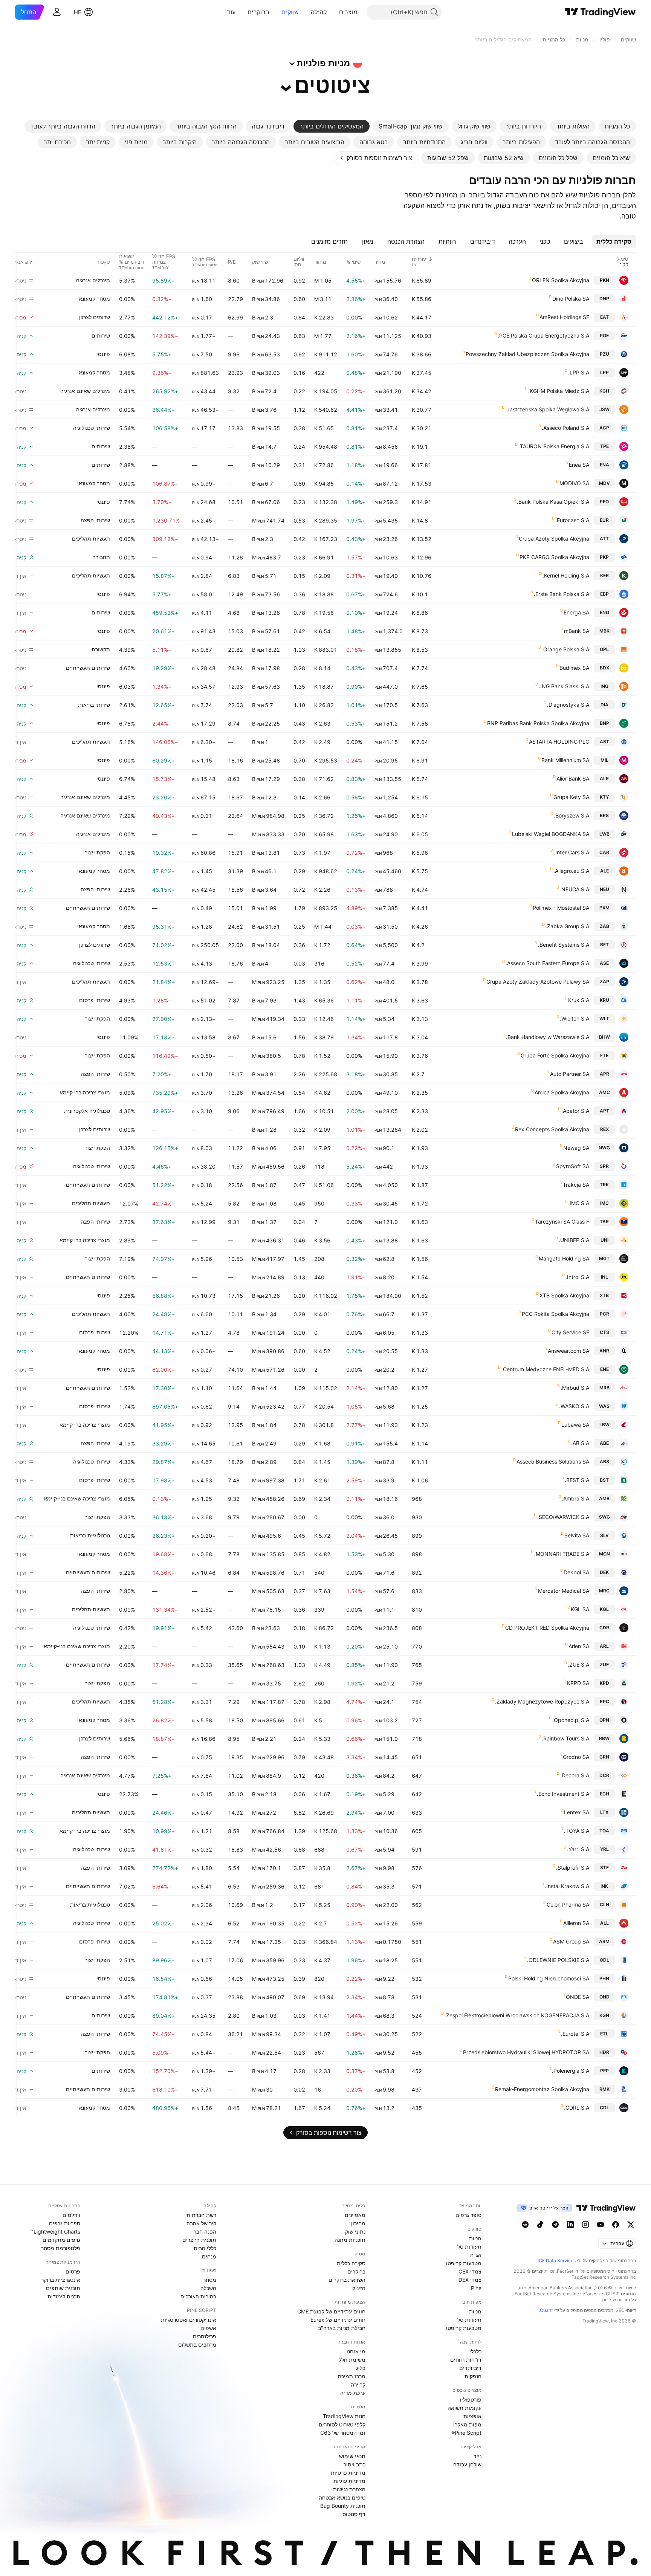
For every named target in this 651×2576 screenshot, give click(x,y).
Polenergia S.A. (571, 2071)
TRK (604, 1185)
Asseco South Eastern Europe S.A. (547, 963)
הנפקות (473, 2376)
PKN (604, 280)
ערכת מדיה (353, 2393)
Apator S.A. (575, 1111)
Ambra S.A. (575, 1498)
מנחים (209, 2256)
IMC (604, 1203)
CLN (604, 1904)
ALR (604, 778)
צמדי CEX (470, 2271)
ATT (604, 539)
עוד (231, 12)
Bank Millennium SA (565, 760)
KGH (604, 391)
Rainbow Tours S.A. (565, 1738)
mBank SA (577, 631)
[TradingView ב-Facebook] (616, 2225)
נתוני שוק (355, 2231)
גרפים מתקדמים (61, 2240)
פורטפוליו (471, 2400)
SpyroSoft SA (573, 1166)
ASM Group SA (571, 1941)
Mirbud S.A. (575, 1388)
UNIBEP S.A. (574, 1240)
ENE (604, 1369)
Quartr (546, 2310)
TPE (604, 446)
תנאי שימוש (352, 2456)
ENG (604, 612)
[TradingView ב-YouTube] (601, 2225)
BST (604, 1480)
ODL (604, 1960)
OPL (604, 649)
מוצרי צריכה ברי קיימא (85, 1092)
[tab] (617, 126)
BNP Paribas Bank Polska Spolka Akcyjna (538, 723)
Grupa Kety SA (571, 797)
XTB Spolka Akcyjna (564, 1295)
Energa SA (576, 612)
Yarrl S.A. (578, 1849)
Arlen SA (579, 1646)
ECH (604, 1794)
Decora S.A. (575, 1775)
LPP (604, 372)
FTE (604, 1055)
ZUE (604, 1665)
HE (78, 12)
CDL (604, 2108)
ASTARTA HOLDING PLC (559, 742)
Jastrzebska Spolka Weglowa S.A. (547, 409)
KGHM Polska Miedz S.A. (559, 391)
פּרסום (73, 2271)
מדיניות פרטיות (348, 2473)
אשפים (208, 2328)
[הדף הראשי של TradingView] (600, 12)
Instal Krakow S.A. (567, 1886)
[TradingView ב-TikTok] (540, 2225)
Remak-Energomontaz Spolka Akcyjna (542, 2089)
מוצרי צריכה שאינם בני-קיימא (77, 1498)
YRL (604, 1849)
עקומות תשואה (465, 2408)
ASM (604, 1941)
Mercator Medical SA (564, 1591)
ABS (604, 1461)
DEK (604, 1572)
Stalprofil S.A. (573, 1868)
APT (604, 1111)
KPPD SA (578, 1683)
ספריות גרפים (65, 2223)
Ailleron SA (576, 1923)
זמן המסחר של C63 (343, 2433)
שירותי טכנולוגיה (92, 428)
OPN (604, 1720)
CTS (604, 1332)
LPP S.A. (579, 372)
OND (604, 1997)
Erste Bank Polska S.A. (562, 594)
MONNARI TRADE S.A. (562, 1554)
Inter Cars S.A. (572, 852)
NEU (604, 889)
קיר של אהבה (201, 2223)
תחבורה (101, 557)
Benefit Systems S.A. (564, 945)
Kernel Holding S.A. (566, 575)
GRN (604, 1757)
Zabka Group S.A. (567, 926)
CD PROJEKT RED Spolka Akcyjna (547, 1628)
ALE (604, 871)
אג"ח (476, 2255)
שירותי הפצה (95, 520)
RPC (604, 1701)
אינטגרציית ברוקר (61, 2280)
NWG (604, 1148)
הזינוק (359, 2288)
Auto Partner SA (570, 1074)
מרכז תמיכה (352, 2376)
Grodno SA (576, 1757)
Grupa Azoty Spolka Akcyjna (554, 539)
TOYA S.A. (577, 1831)
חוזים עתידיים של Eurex (338, 2320)
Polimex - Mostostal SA (561, 908)
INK (604, 1886)
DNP (604, 299)
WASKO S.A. (574, 1406)
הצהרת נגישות (349, 2489)
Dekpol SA (576, 1572)
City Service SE (570, 1332)
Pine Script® (466, 2433)
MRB (604, 1388)
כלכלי (475, 2351)
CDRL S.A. (577, 2108)
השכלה (208, 2288)
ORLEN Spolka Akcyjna (561, 280)
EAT (604, 317)
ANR (604, 1351)
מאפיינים (355, 2215)
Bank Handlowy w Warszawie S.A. (548, 1037)
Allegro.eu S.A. (571, 871)
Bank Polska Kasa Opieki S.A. (553, 502)
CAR (604, 852)
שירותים (101, 335)
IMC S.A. (579, 1203)
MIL (604, 760)
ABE (604, 1443)
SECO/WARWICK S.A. (563, 1517)
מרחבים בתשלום (197, 2345)
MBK (604, 631)
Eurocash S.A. (572, 520)
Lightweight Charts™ (55, 2231)
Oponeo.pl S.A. (571, 1720)
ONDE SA (578, 1997)
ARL (604, 1646)
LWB (604, 834)
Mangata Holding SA (564, 1258)
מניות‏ (475, 2238)
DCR (604, 1775)
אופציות (472, 2416)
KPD (604, 1683)
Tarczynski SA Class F (562, 1222)
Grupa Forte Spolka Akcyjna (555, 1055)
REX (604, 1129)
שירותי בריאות (94, 705)
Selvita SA (577, 1535)
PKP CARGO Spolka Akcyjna (554, 557)
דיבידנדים (470, 2368)
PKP (604, 557)
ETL (604, 2034)
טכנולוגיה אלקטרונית (87, 1111)
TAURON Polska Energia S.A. (554, 446)
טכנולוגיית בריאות (90, 1535)
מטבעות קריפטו (464, 2263)
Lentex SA (577, 1812)
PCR (604, 1314)
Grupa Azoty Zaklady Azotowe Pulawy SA (538, 982)
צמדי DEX (470, 2280)
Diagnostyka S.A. (568, 705)
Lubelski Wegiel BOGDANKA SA (551, 834)
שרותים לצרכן (95, 317)
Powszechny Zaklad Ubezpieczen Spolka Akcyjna (527, 354)
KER (604, 575)
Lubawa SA (575, 1425)
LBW (604, 1425)
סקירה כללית (351, 2263)
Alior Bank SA (573, 778)
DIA (604, 705)
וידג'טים (71, 2215)
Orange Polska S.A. (565, 649)
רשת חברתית (201, 2215)
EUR (604, 520)
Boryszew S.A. (572, 815)
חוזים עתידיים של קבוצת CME (331, 2311)
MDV (604, 483)
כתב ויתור (355, 2464)
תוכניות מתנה (350, 2240)
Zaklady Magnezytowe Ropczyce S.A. (542, 1701)
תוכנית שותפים (63, 2288)
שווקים (290, 12)
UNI (604, 1240)
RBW (604, 1738)
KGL (604, 1609)
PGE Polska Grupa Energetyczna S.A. (543, 335)
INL (604, 1277)
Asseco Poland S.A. (565, 428)
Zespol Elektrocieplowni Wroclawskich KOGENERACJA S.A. (517, 2015)
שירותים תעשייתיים (88, 668)
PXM (604, 908)
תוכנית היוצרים (199, 2240)
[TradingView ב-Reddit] (525, 2225)
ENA (604, 465)
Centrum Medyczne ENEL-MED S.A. (545, 1369)
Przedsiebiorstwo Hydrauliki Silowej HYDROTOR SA (526, 2052)
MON (604, 1554)
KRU (604, 1000)
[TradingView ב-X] (631, 2225)
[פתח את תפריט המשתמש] (57, 12)
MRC (604, 1591)
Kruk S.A (579, 1000)
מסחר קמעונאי (94, 299)
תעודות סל (469, 2247)
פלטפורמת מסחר (61, 2248)
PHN (604, 1978)
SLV (604, 1535)
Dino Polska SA (571, 299)
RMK (604, 2089)
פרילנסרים (205, 2336)
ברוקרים (258, 12)
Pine (476, 2288)
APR (604, 1074)
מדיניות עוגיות (349, 2481)
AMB (604, 1498)
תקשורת (101, 649)
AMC (604, 1092)
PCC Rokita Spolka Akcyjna (555, 1314)
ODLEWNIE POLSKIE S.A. (558, 1960)
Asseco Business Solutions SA (553, 1461)
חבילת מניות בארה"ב (342, 2328)
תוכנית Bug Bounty (343, 2506)
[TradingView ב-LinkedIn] (570, 2225)
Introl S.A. (577, 1277)
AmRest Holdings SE (564, 317)
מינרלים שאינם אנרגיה (85, 391)
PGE (604, 335)
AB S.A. (580, 1443)
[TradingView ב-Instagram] (585, 2225)
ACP (604, 428)
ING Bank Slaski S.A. (564, 686)
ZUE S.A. (578, 1665)
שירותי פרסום (95, 1000)
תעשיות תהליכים (91, 539)
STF (604, 1868)
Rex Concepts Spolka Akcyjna (552, 1129)
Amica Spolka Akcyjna (562, 1092)
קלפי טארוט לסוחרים (342, 2424)
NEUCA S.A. (575, 889)
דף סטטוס (354, 2514)
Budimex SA (574, 668)
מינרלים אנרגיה (93, 280)
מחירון (358, 2223)
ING (604, 686)
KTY (604, 797)
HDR (604, 2052)
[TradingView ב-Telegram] (555, 2225)
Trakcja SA (576, 1185)
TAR (604, 1222)
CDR (604, 1628)
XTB (604, 1295)
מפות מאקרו (467, 2424)
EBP (604, 594)
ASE (604, 963)
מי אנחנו (356, 2351)
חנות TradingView (344, 2416)
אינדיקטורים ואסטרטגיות (189, 2320)
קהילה (319, 12)
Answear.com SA (568, 1351)
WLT (604, 1018)
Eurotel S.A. (575, 2034)
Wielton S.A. (575, 1018)
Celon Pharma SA (568, 1904)
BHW (604, 1037)
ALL (604, 1923)
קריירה (358, 2384)
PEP (604, 2071)
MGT (604, 1258)
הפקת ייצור (97, 852)
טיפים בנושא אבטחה (342, 2497)
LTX (604, 1812)
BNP (604, 723)
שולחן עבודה (467, 2464)
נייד (478, 2456)
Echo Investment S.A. (563, 1794)
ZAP (604, 982)
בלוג (361, 2368)
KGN (604, 2015)
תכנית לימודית (64, 2296)
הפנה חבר (205, 2231)
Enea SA (579, 465)
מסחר (210, 2280)
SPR (604, 1166)
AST (604, 742)
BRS (604, 815)
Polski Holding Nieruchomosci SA (549, 1978)
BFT (604, 945)
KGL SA (580, 1609)
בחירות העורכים (198, 2296)
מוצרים (348, 12)
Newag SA (576, 1148)
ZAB (604, 926)
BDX (604, 668)
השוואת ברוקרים (347, 2280)
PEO (604, 502)
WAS (604, 1406)
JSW (604, 409)
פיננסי (103, 354)
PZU (604, 354)
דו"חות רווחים (466, 2360)
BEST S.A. (577, 1480)
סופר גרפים (468, 2215)
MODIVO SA (574, 483)
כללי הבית (205, 2248)
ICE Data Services (557, 2260)
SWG (604, 1517)
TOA (604, 1831)
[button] (333, 12)
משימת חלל (352, 2360)
